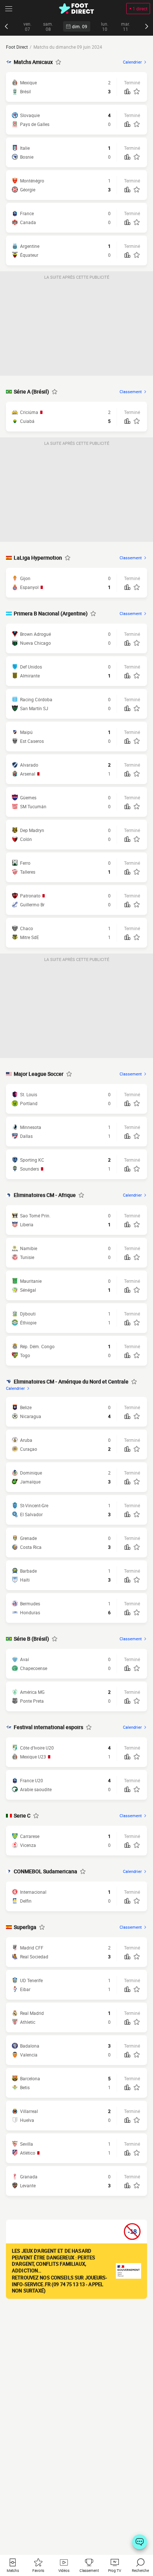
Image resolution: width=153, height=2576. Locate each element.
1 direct (140, 9)
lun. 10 (105, 27)
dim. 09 (80, 26)
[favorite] (58, 62)
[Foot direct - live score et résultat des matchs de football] (76, 9)
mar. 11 (126, 27)
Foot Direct (17, 47)
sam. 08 (48, 27)
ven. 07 (27, 27)
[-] (140, 2542)
